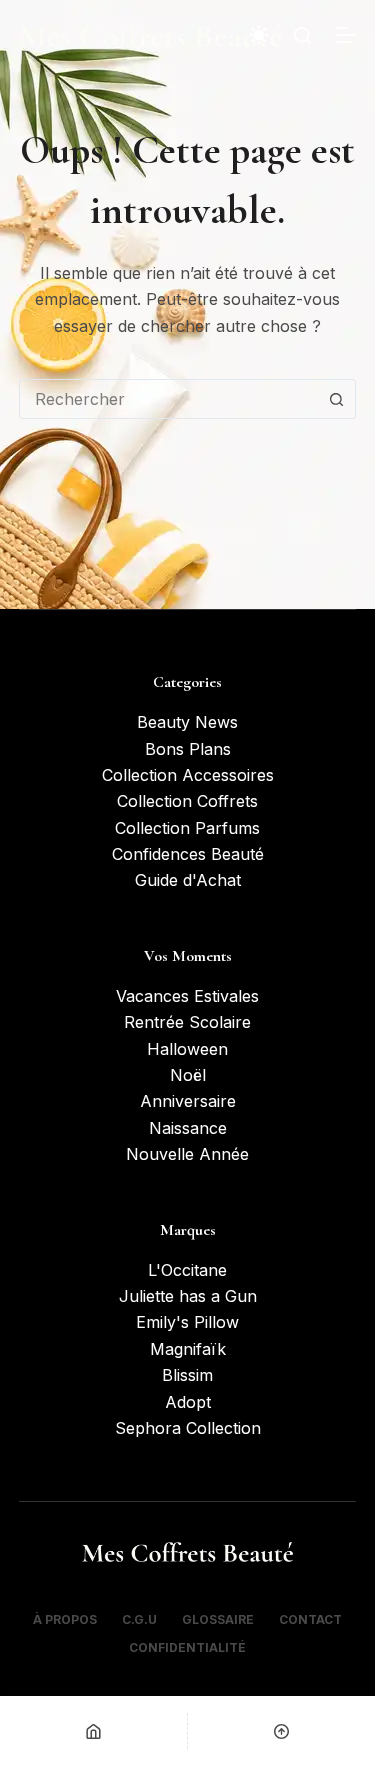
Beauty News (187, 722)
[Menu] (346, 35)
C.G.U (139, 1619)
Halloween (187, 1049)
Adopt (188, 1402)
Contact (310, 1619)
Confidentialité (187, 1647)
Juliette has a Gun (188, 1296)
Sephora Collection (188, 1428)
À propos (65, 1619)
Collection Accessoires (188, 775)
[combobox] (169, 399)
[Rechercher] (302, 35)
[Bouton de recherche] (336, 399)
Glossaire (218, 1619)
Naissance (188, 1128)
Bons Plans (188, 749)
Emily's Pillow (187, 1322)
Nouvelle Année (187, 1154)
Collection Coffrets (187, 801)
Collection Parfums (187, 828)
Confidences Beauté (188, 854)
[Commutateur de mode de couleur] (259, 35)
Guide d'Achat (188, 880)
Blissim (187, 1375)
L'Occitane (187, 1270)
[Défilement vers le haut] (281, 1731)
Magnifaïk (188, 1349)
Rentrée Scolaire (187, 1022)
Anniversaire (188, 1101)
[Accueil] (93, 1731)
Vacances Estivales (187, 996)
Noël (188, 1075)
